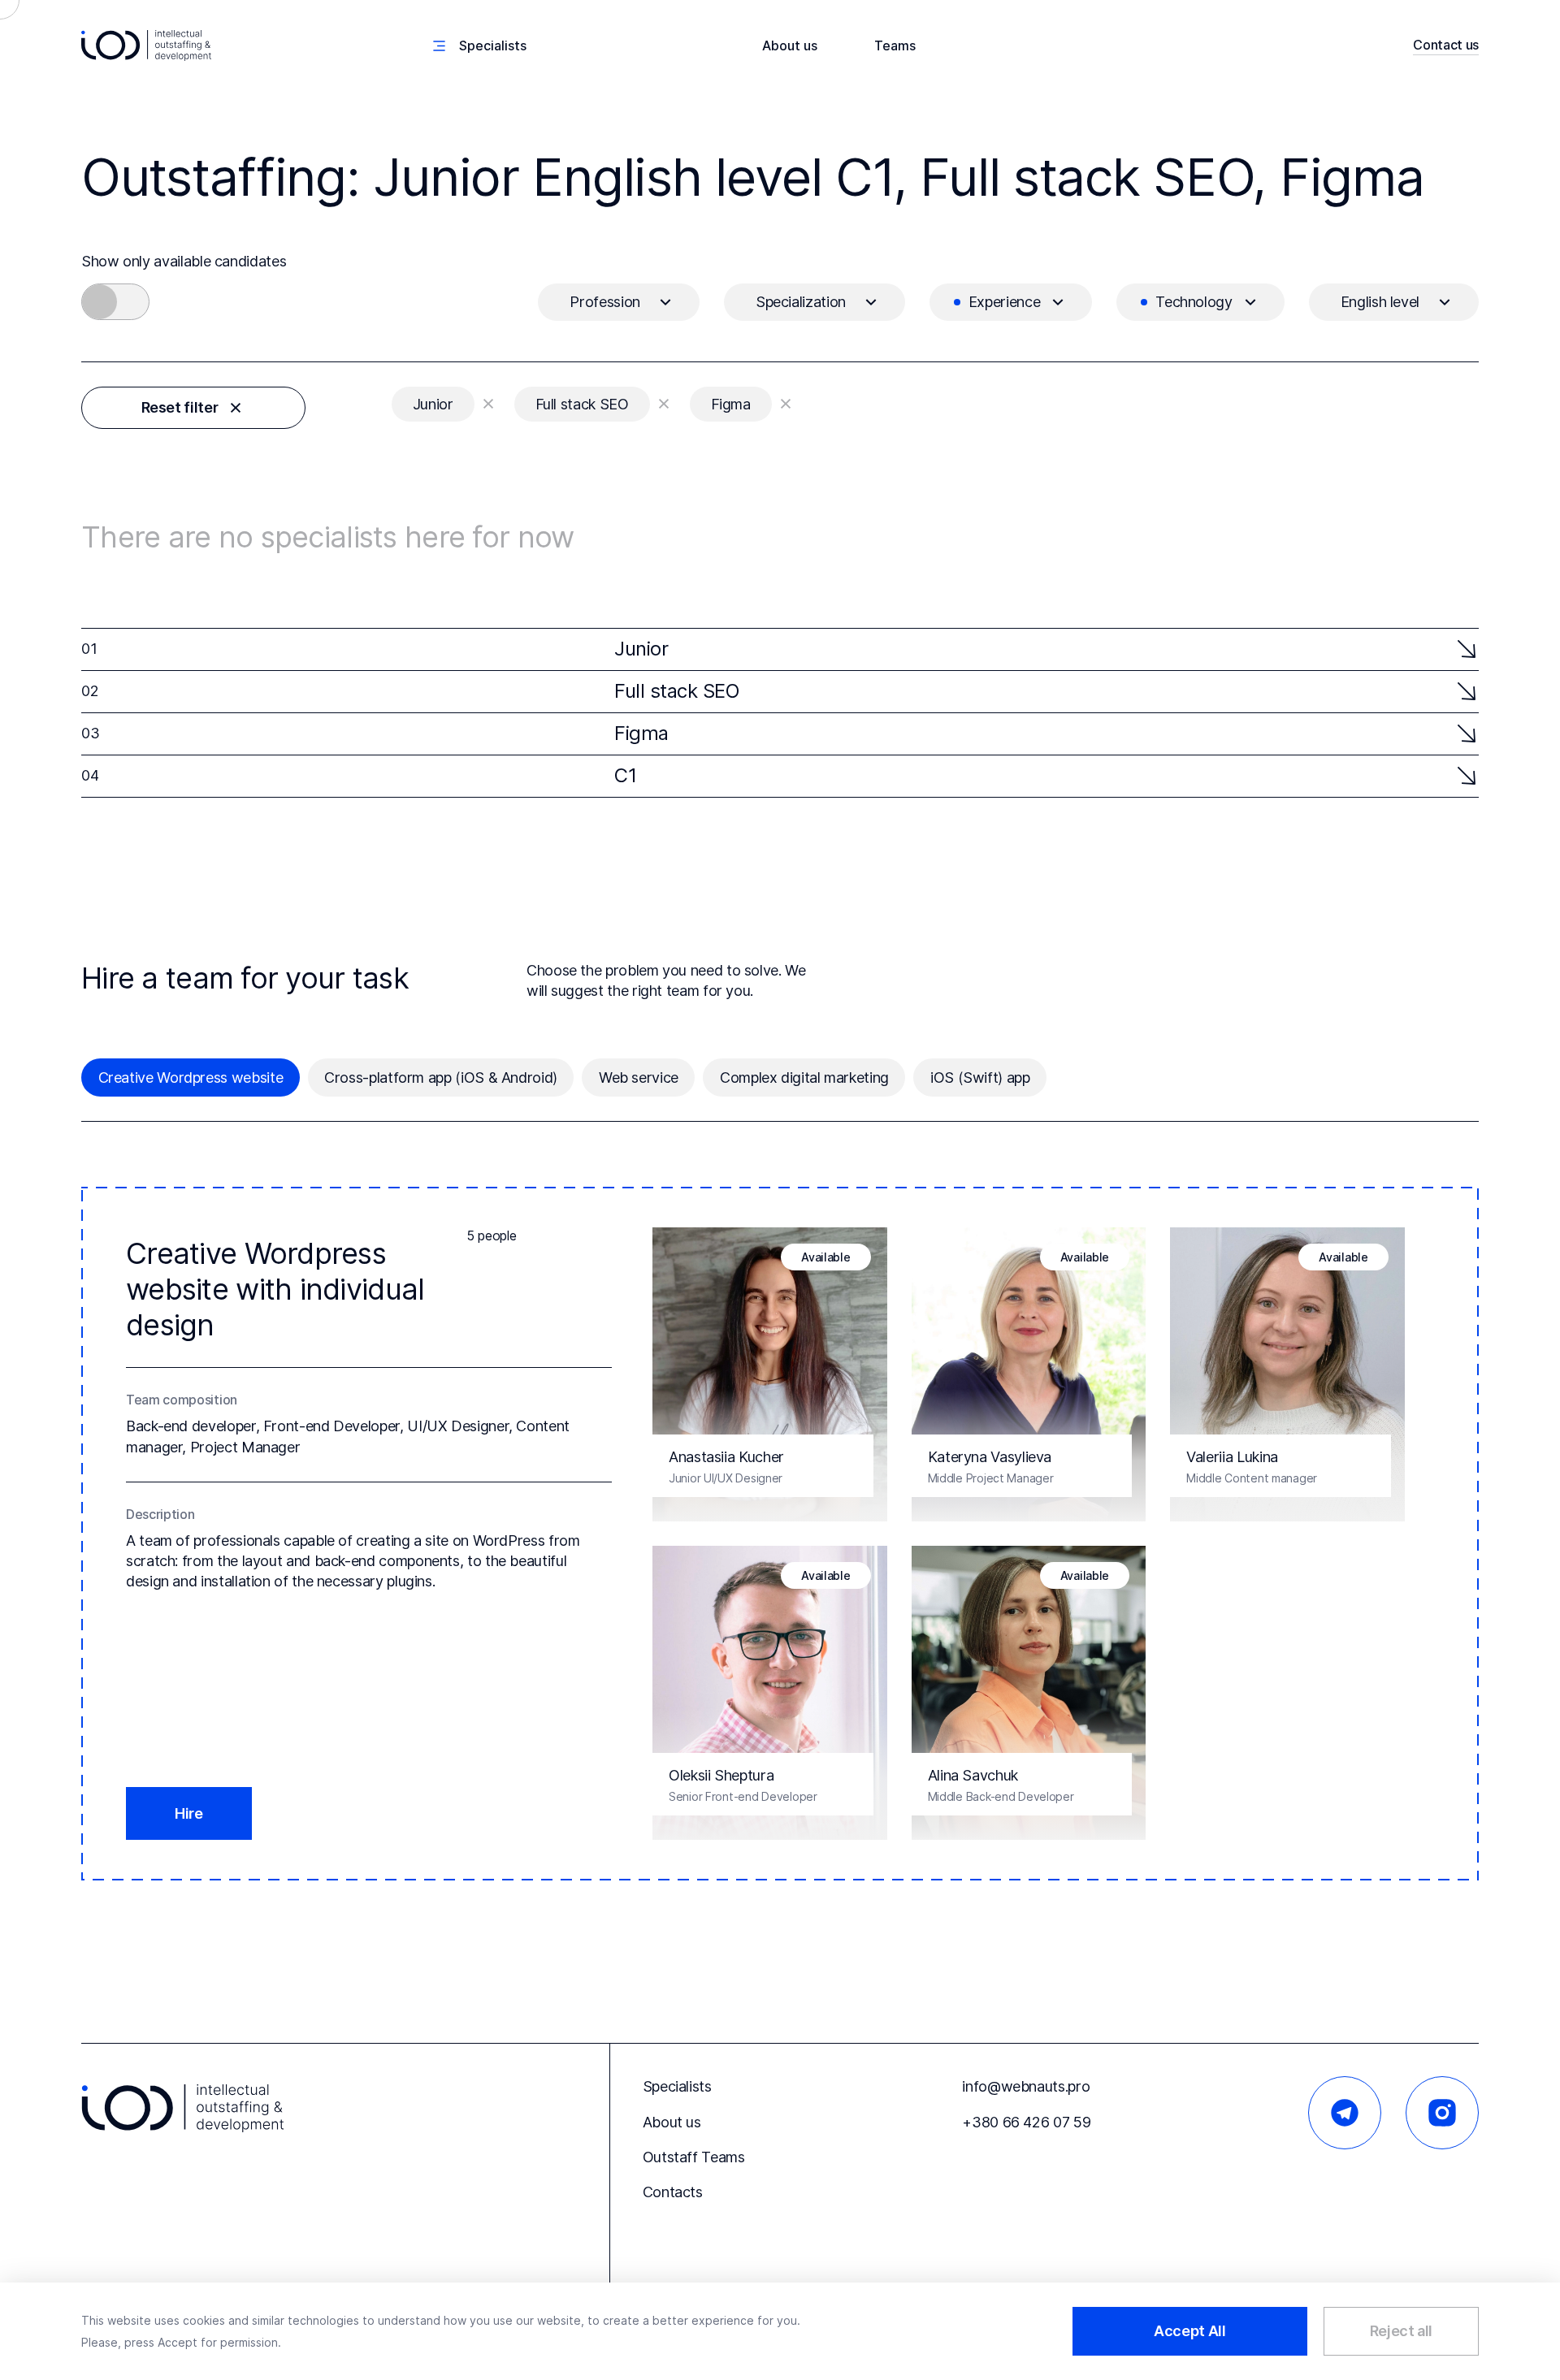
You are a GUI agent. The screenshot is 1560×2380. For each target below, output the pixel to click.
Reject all (1401, 2331)
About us (790, 45)
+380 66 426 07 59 (1026, 2122)
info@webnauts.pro (1026, 2086)
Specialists (677, 2086)
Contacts (673, 2192)
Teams (895, 45)
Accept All (1189, 2331)
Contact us (1446, 45)
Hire (189, 1813)
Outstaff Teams (694, 2157)
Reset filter (180, 407)
